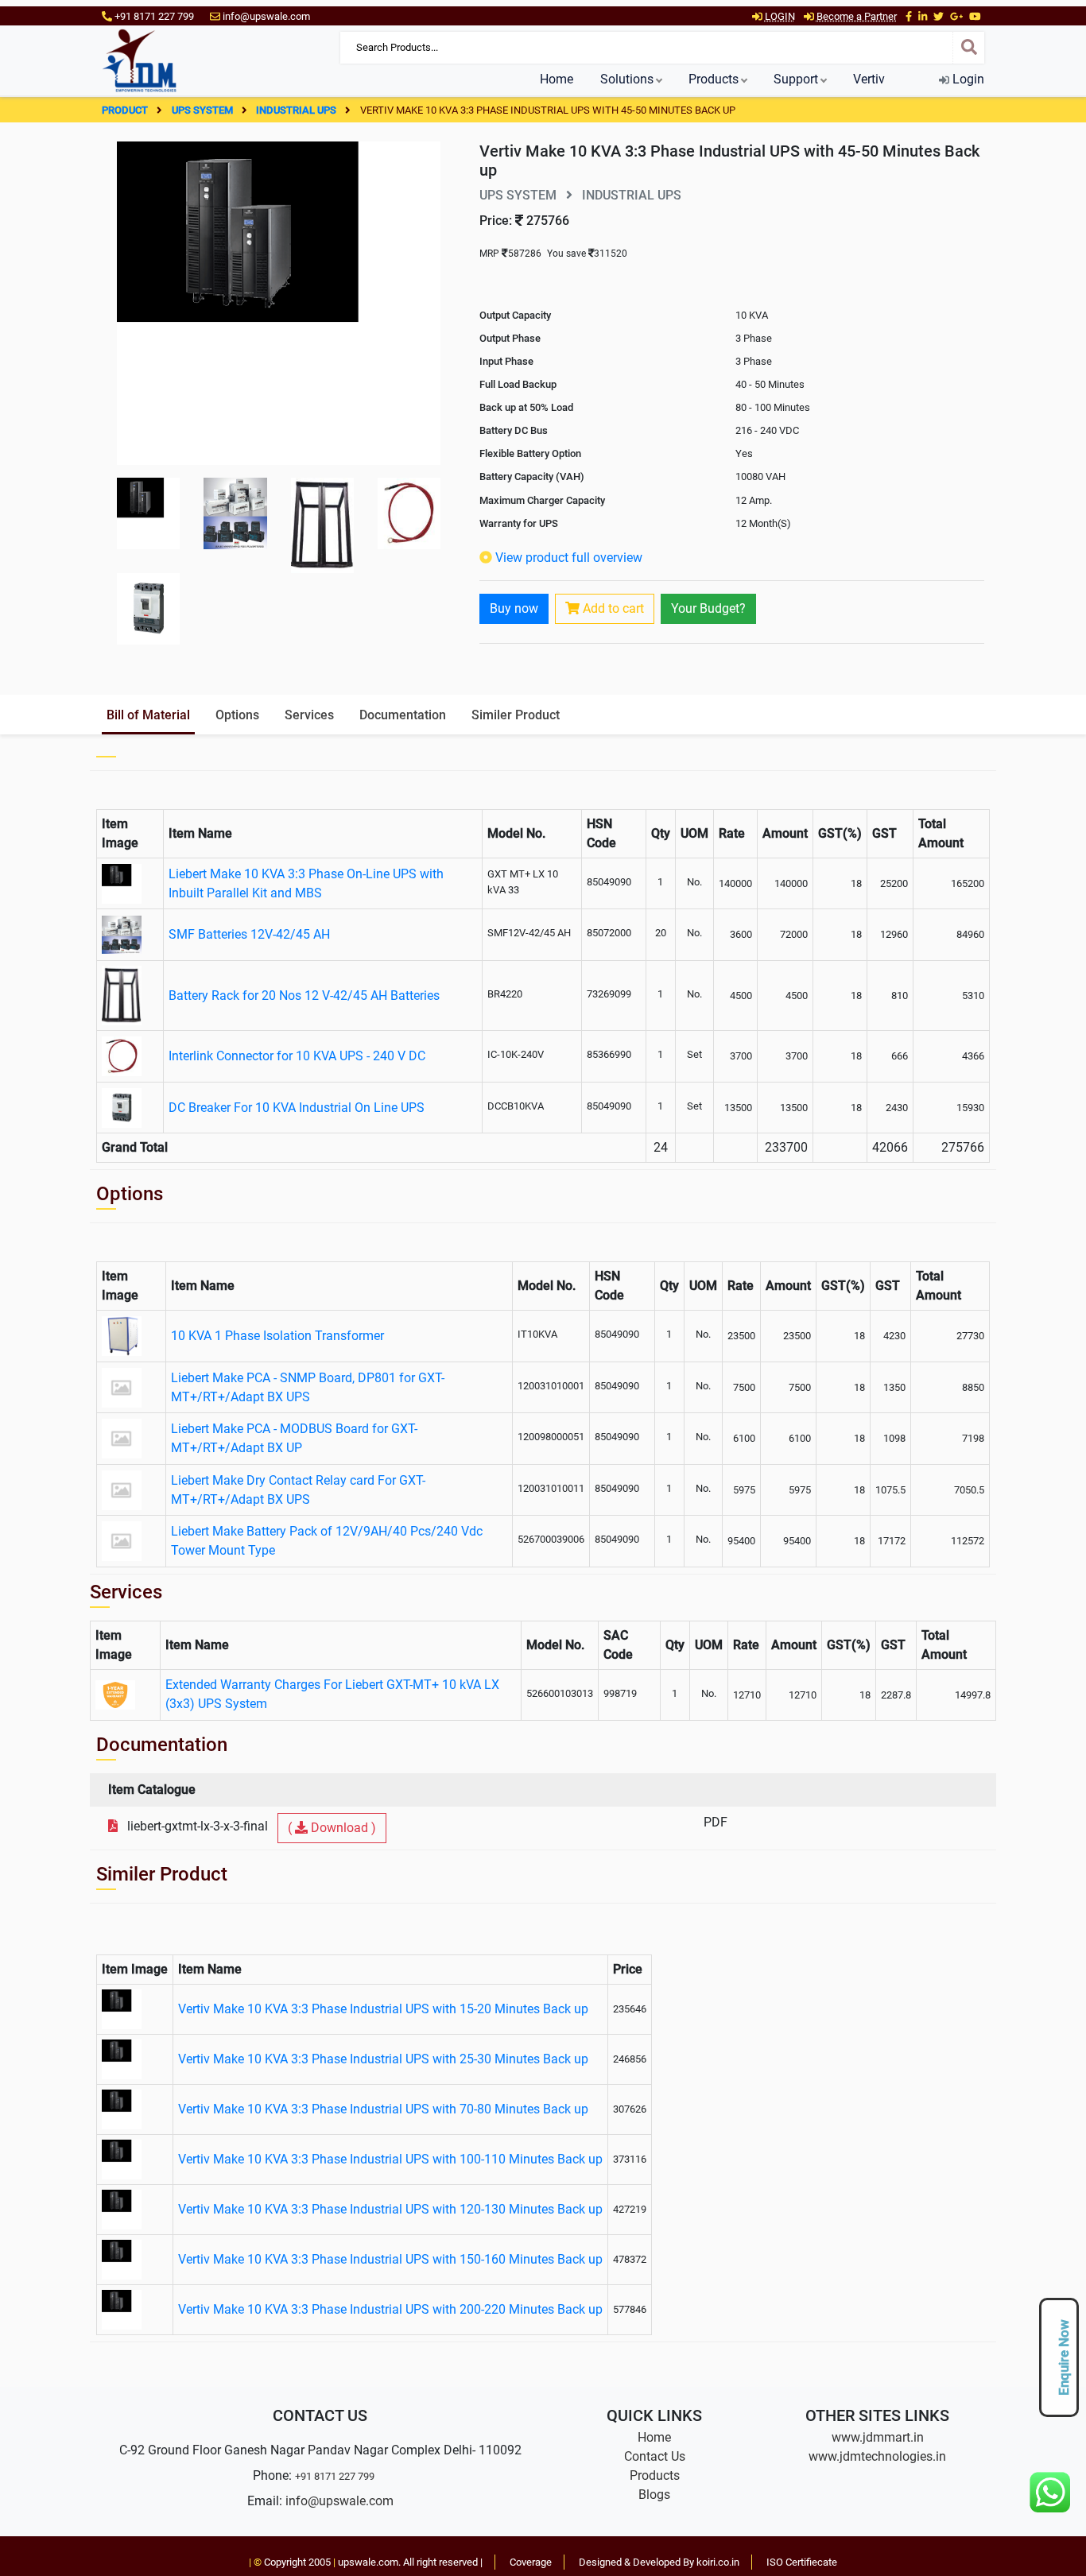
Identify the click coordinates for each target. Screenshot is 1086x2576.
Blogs (654, 2495)
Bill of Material (148, 715)
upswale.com (368, 2562)
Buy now (514, 608)
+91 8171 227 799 (335, 2476)
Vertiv (869, 79)
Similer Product (516, 715)
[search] (968, 48)
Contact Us (655, 2456)
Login (967, 79)
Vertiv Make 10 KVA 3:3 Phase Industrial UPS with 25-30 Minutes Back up (383, 2059)
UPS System (204, 110)
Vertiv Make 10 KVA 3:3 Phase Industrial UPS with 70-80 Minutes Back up (383, 2109)
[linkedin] (923, 16)
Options (237, 715)
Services (309, 715)
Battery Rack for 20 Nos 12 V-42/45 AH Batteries (304, 996)
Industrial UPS (297, 110)
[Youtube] (975, 16)
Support (796, 79)
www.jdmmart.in (878, 2437)
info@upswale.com (339, 2501)
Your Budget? (708, 608)
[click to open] (279, 302)
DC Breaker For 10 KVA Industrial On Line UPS (297, 1108)
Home (557, 79)
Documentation (403, 715)
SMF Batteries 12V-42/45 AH (249, 934)
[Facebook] (909, 16)
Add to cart (612, 608)
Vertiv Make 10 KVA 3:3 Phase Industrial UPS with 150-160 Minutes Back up (390, 2259)
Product (126, 110)
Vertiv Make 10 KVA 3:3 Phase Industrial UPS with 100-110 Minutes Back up (390, 2159)
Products (714, 79)
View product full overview (569, 558)
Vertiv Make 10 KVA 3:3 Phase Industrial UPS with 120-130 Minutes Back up (390, 2209)
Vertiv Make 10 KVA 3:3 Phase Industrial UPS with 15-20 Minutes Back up (383, 2009)
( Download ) (332, 1828)
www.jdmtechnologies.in (877, 2456)
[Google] (956, 16)
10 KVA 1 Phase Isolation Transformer (277, 1336)
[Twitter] (939, 16)
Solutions (627, 79)
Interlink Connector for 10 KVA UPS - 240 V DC (297, 1056)
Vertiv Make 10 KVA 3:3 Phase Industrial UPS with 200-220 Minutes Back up (390, 2309)
